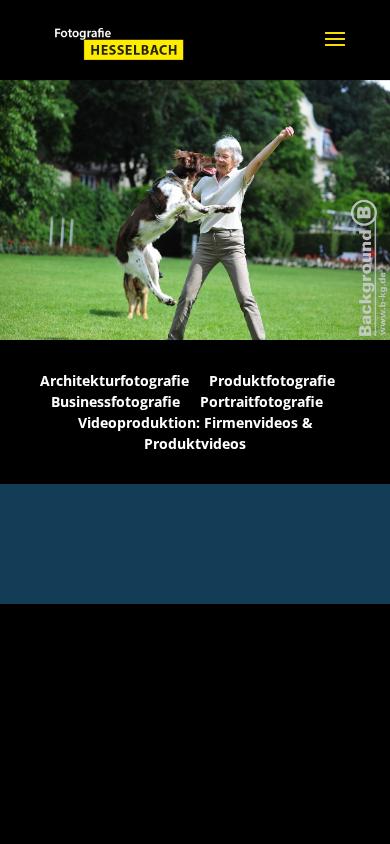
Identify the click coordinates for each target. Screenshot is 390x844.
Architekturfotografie (114, 380)
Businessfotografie (115, 401)
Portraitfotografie (261, 401)
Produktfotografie (272, 380)
